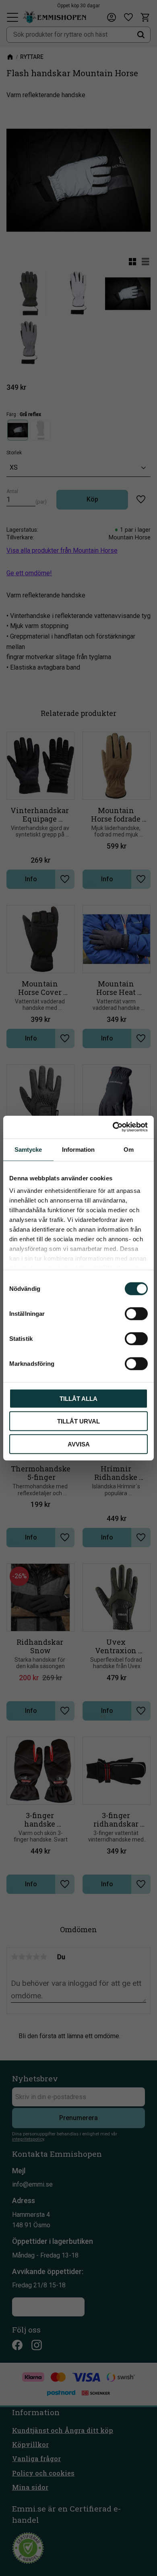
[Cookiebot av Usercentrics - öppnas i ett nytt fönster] (113, 1127)
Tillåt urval (78, 1421)
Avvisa (79, 1444)
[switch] (136, 1313)
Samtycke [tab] (28, 1149)
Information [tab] (78, 1149)
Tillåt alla (78, 1398)
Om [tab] (129, 1149)
